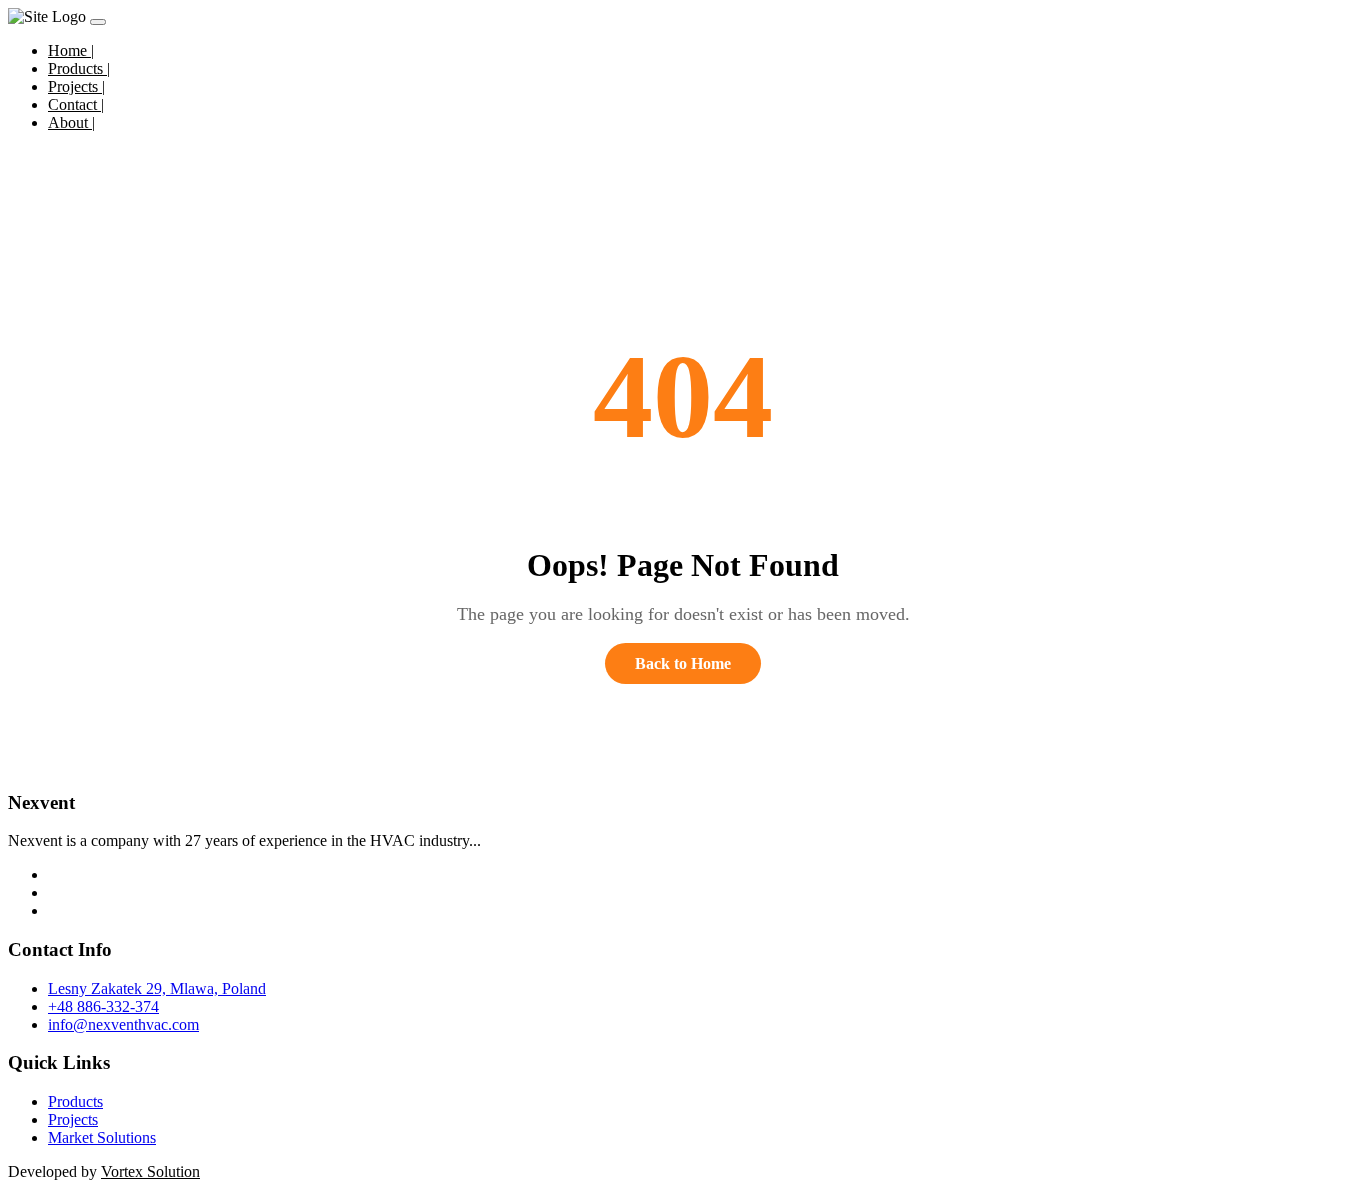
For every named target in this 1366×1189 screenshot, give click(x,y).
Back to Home (683, 663)
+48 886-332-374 (103, 1006)
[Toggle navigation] (98, 22)
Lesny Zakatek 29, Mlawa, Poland (157, 988)
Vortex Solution (150, 1171)
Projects (73, 1119)
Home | (71, 50)
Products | (79, 68)
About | (71, 122)
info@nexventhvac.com (123, 1024)
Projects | (76, 86)
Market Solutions (102, 1137)
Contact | (76, 104)
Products (75, 1101)
